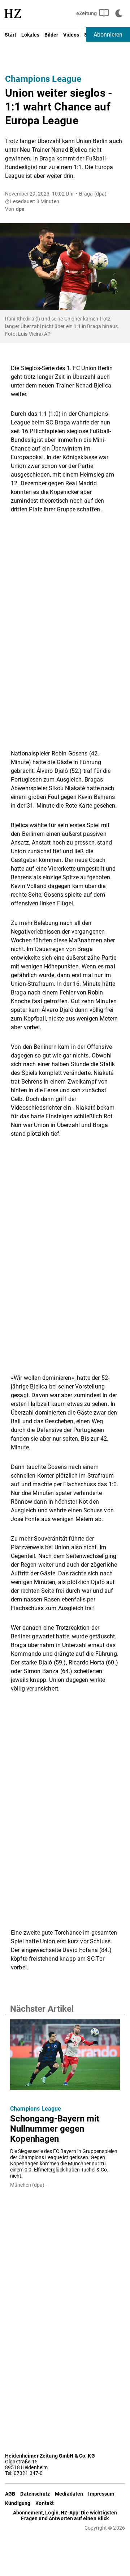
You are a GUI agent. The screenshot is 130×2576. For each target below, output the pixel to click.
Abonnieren (108, 35)
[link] (13, 13)
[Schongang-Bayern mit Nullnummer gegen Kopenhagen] (65, 2059)
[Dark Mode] (119, 13)
